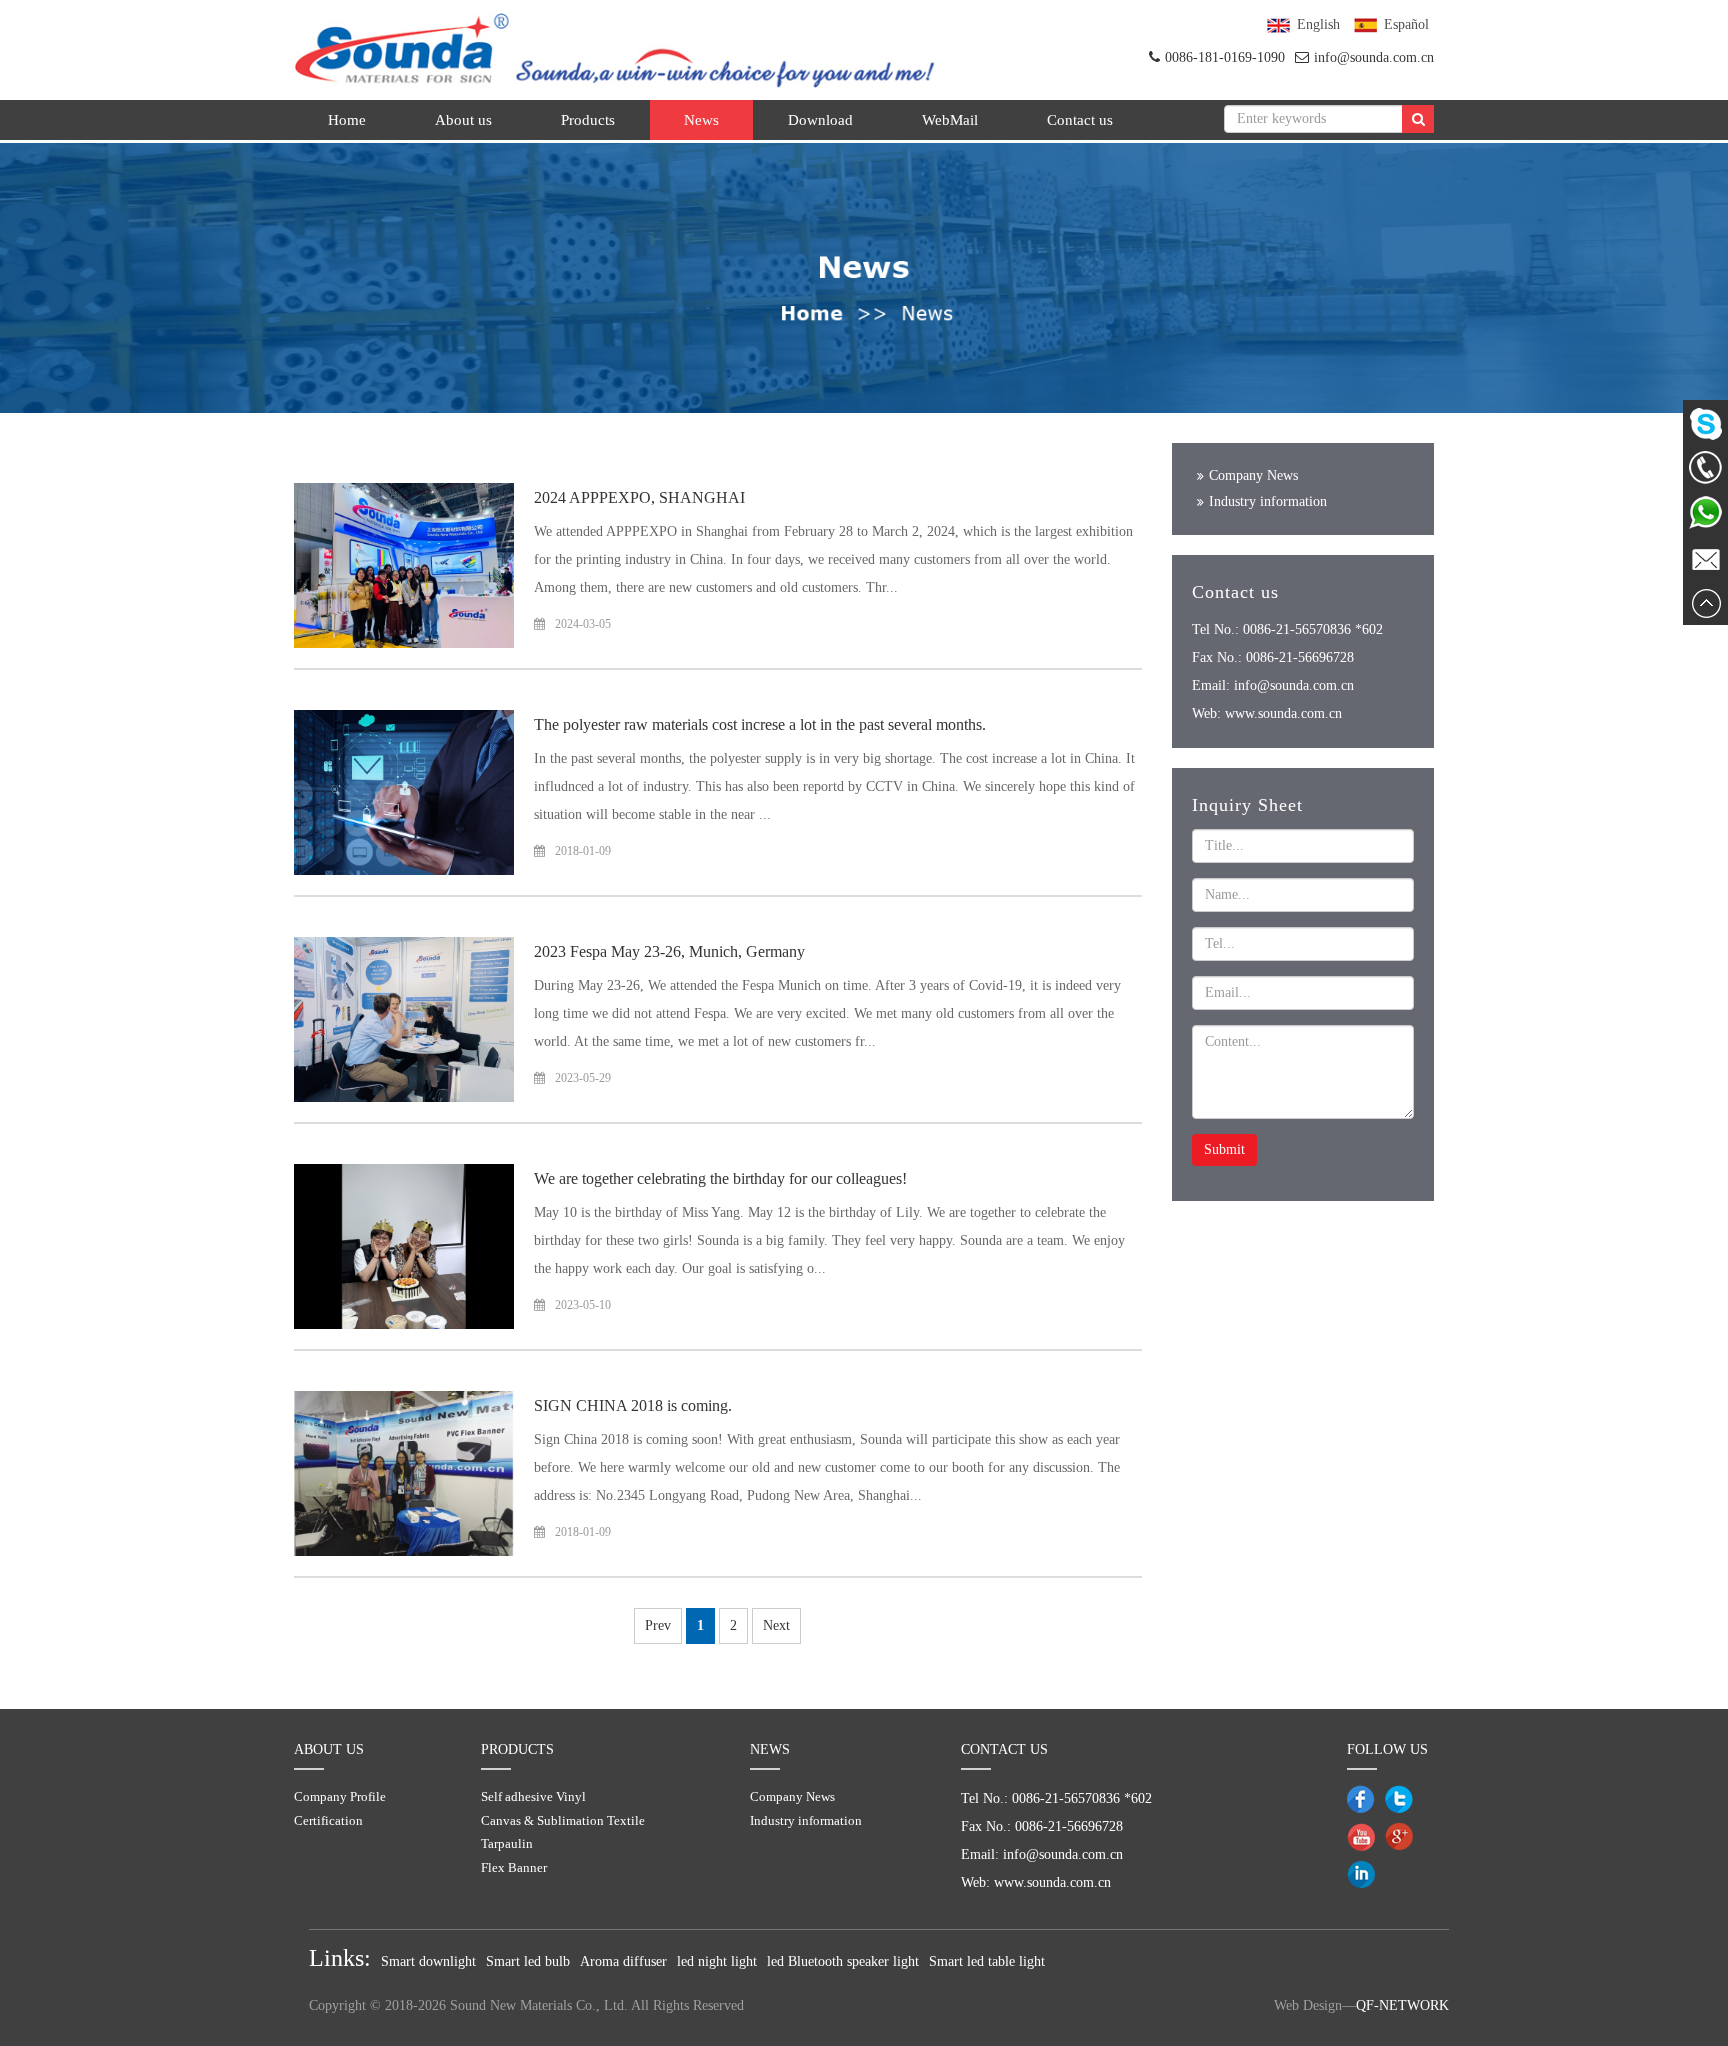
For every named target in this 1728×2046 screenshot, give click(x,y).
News (701, 120)
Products (588, 120)
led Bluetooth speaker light (843, 1961)
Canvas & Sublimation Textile (563, 1820)
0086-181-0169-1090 (1225, 57)
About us (463, 120)
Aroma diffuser (623, 1961)
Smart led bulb (528, 1961)
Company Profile (340, 1796)
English (1318, 24)
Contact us (1080, 120)
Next (776, 1625)
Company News (1253, 475)
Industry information (1268, 501)
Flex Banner (514, 1867)
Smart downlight (428, 1961)
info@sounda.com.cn (1374, 57)
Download (820, 120)
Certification (328, 1820)
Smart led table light (987, 1961)
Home (347, 120)
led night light (717, 1961)
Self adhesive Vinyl (533, 1796)
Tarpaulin (507, 1843)
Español (1406, 24)
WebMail (950, 120)
